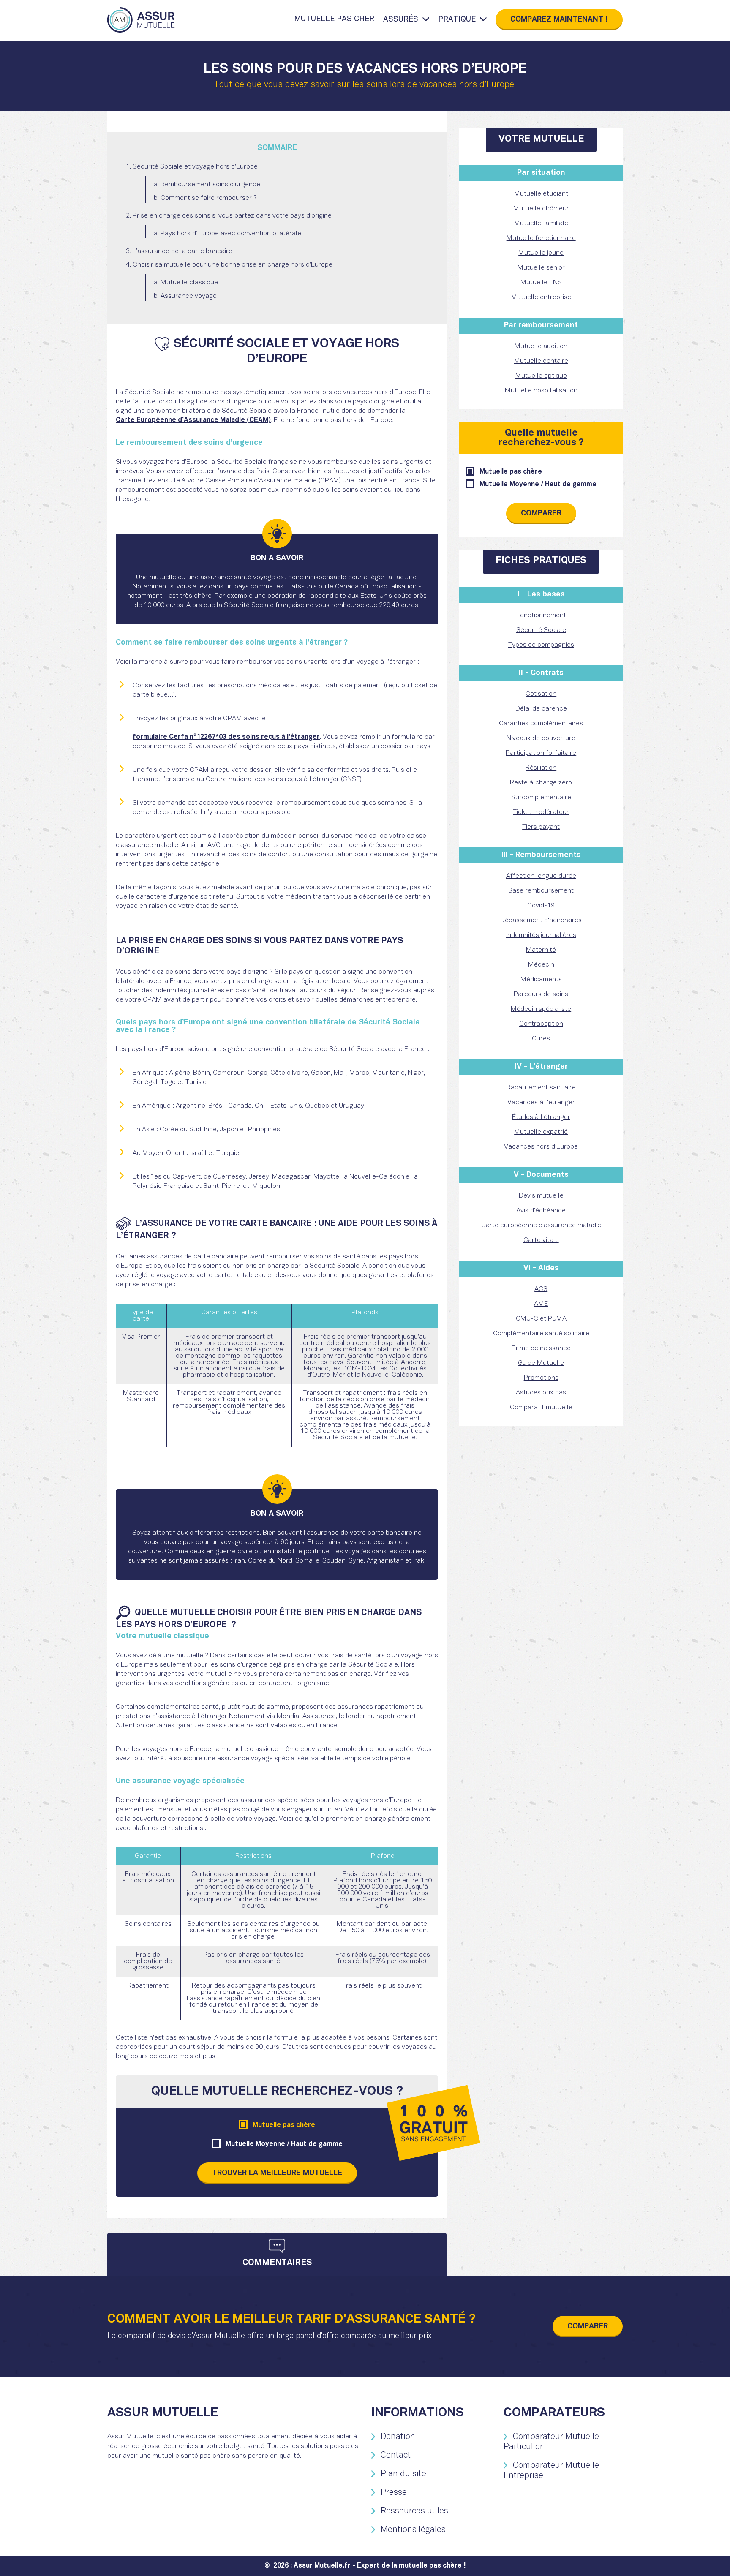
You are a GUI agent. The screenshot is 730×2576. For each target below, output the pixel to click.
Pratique (457, 20)
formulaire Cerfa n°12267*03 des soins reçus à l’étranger (226, 737)
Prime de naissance (541, 1348)
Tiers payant (541, 827)
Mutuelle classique (189, 283)
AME (541, 1304)
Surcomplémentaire (541, 798)
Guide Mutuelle (541, 1363)
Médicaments (541, 980)
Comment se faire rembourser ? (209, 198)
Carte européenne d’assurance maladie (541, 1225)
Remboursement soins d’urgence (210, 185)
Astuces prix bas (541, 1393)
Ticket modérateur (541, 812)
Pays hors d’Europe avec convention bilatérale (231, 234)
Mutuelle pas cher (334, 19)
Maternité (541, 950)
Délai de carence (541, 709)
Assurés (401, 20)
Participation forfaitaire (541, 753)
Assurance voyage (189, 296)
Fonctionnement (541, 615)
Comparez (559, 20)
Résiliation (541, 768)
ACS (541, 1289)
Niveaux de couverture (541, 738)
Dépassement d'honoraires (541, 920)
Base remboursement (541, 891)
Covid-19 (541, 906)
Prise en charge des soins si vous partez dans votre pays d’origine (232, 216)
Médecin (541, 965)
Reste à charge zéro (541, 783)
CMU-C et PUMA (541, 1319)
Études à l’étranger (541, 1117)
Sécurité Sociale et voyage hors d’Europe (195, 167)
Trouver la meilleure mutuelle (277, 2173)
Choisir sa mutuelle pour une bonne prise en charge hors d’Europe (233, 265)
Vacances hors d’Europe (541, 1147)
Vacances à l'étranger (541, 1103)
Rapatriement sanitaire (541, 1088)
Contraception (541, 1024)
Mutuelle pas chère (284, 2125)
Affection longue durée (541, 876)
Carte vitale (541, 1240)
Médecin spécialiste (541, 1009)
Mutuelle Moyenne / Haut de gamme (284, 2144)
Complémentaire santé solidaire (541, 1334)
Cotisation (541, 694)
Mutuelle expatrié (541, 1132)
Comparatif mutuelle (541, 1408)
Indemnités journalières (541, 935)
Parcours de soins (541, 994)
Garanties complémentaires (541, 724)
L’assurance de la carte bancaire (182, 251)
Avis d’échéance (541, 1211)
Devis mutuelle (541, 1196)
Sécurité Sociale (541, 630)
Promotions (541, 1378)
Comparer (541, 513)
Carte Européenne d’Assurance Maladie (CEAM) (193, 420)
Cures (541, 1039)
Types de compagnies (541, 645)
